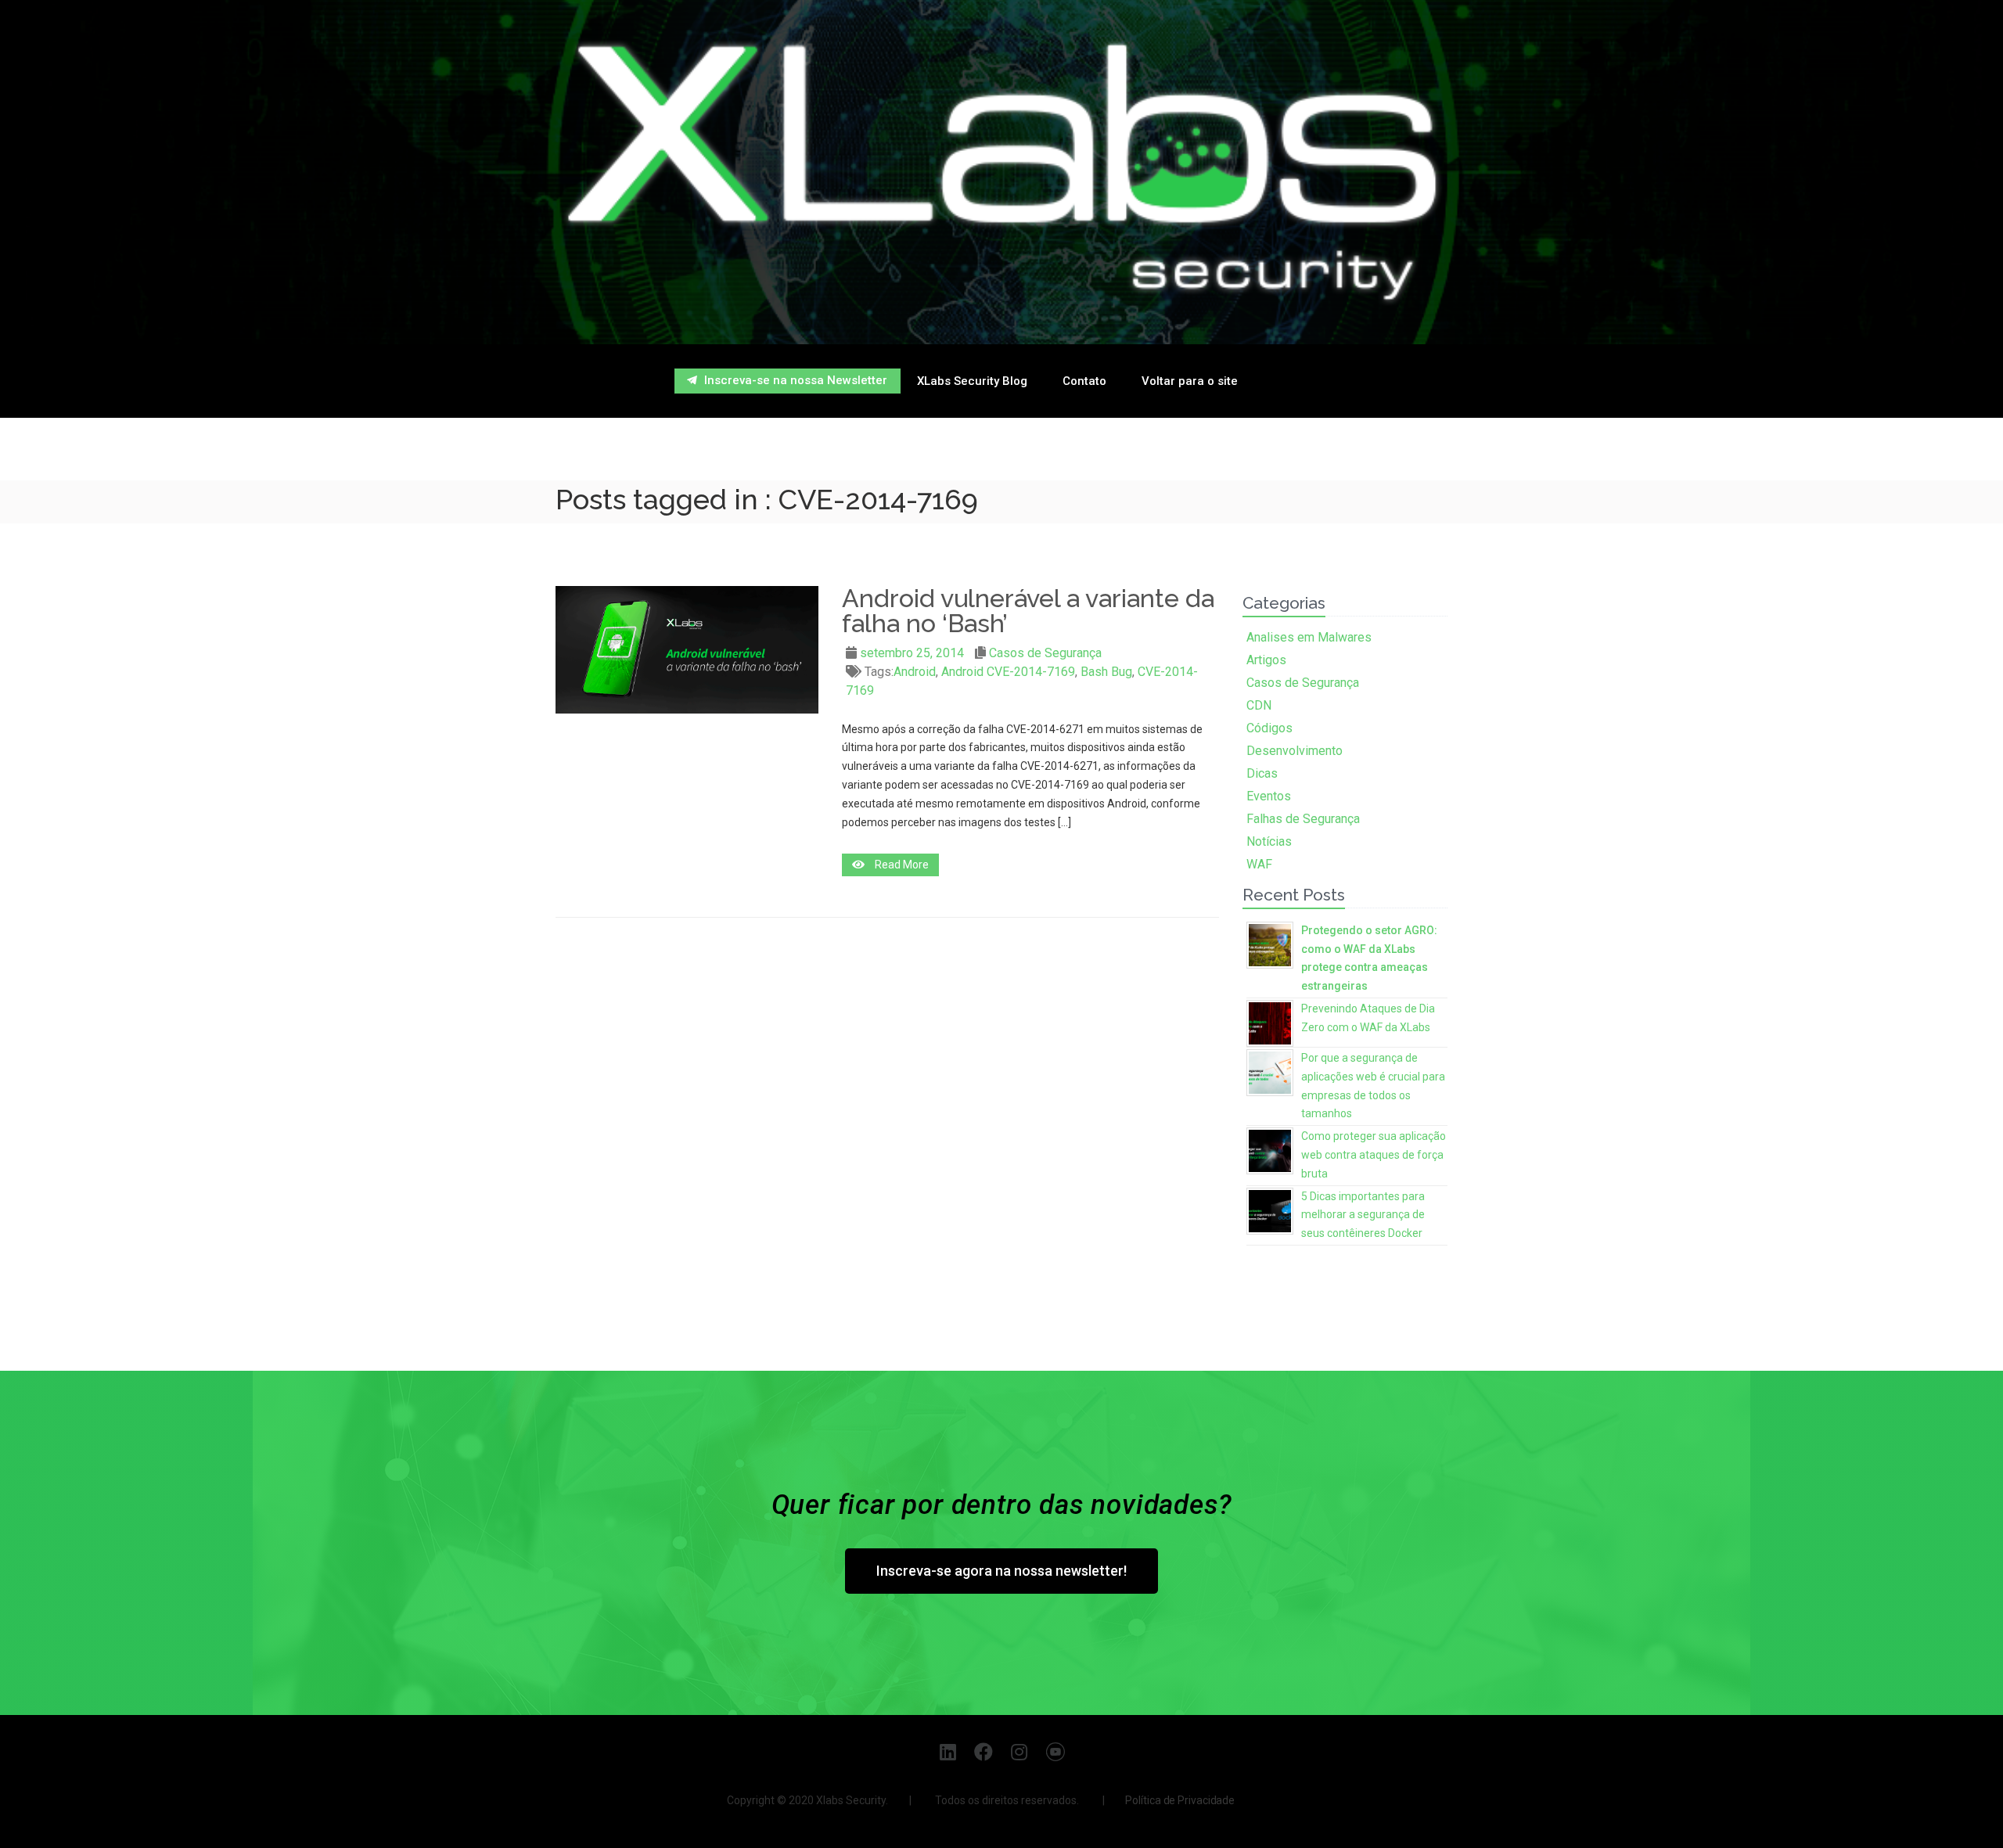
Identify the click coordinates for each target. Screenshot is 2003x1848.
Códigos (1269, 728)
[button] (788, 381)
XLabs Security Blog (972, 381)
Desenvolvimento (1295, 751)
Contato (1084, 381)
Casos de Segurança (1045, 653)
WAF (1259, 864)
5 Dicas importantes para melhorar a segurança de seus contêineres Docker (1363, 1215)
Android (915, 672)
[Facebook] (984, 1751)
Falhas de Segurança (1303, 819)
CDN (1259, 705)
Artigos (1266, 660)
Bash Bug (1106, 672)
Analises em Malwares (1309, 637)
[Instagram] (1020, 1751)
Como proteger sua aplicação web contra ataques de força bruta (1374, 1155)
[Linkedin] (948, 1751)
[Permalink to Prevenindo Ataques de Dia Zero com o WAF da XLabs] (1270, 1021)
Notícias (1269, 841)
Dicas (1262, 773)
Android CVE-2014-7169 (1008, 672)
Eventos (1269, 796)
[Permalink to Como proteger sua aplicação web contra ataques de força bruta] (1270, 1149)
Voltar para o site (1190, 381)
